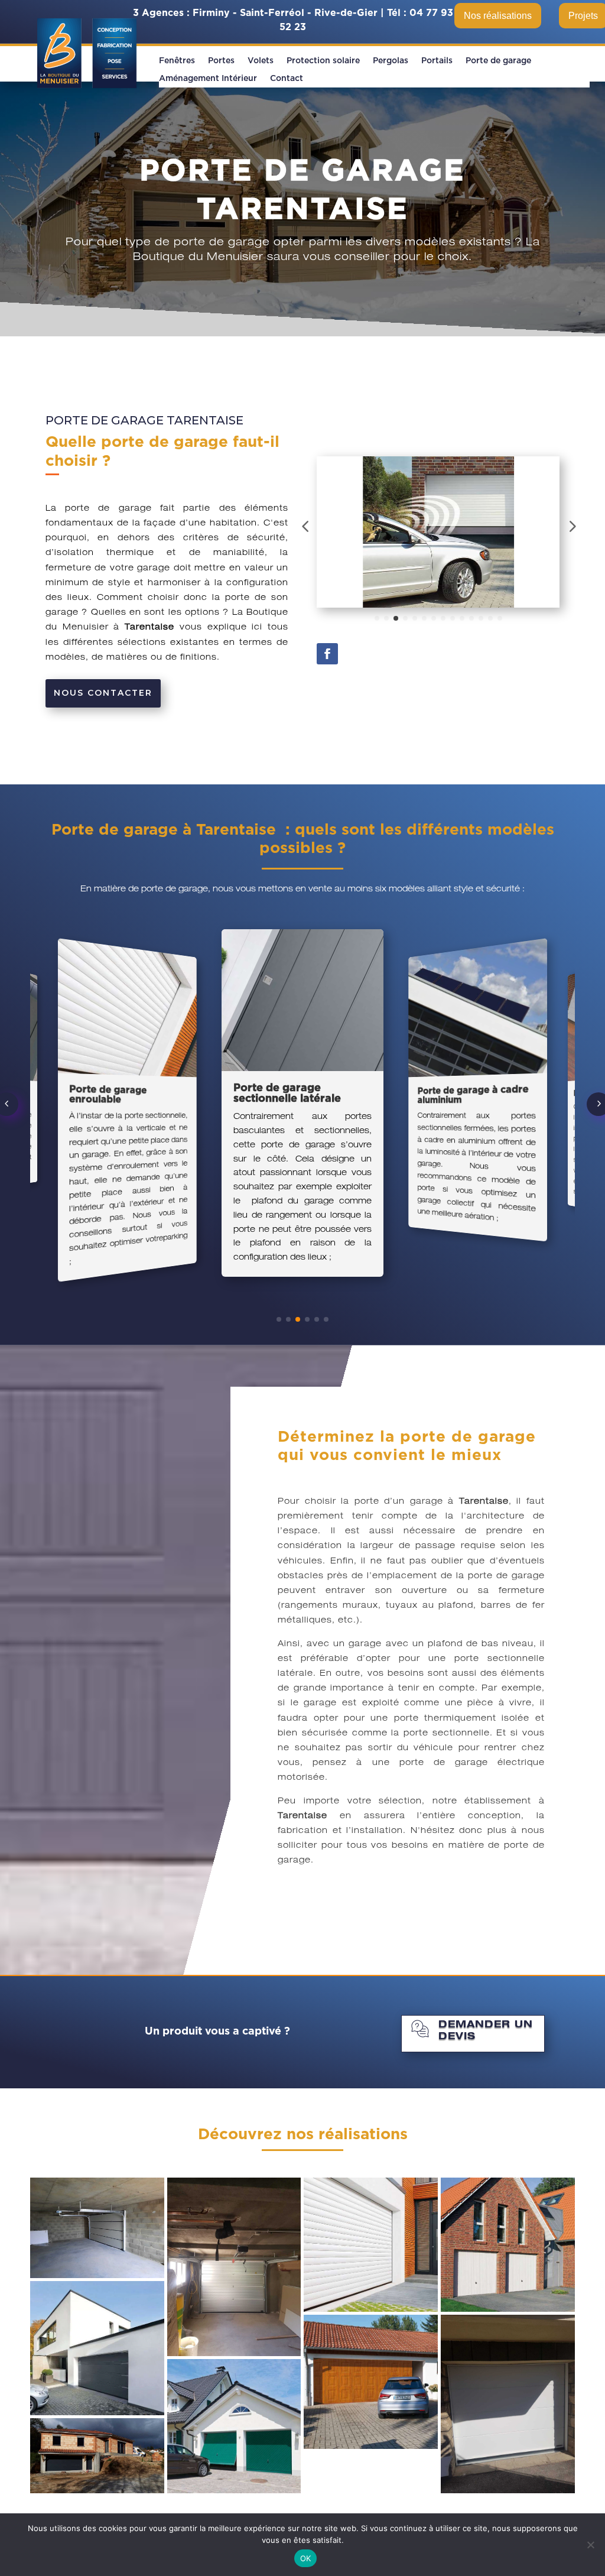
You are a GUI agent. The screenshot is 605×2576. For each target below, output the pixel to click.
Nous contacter (103, 693)
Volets (261, 61)
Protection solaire (323, 61)
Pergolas (391, 61)
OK (306, 2558)
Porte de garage (498, 61)
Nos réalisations (498, 16)
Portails (437, 61)
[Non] (590, 2545)
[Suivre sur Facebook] (327, 654)
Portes (221, 61)
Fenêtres (177, 61)
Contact (287, 79)
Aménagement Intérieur (208, 79)
